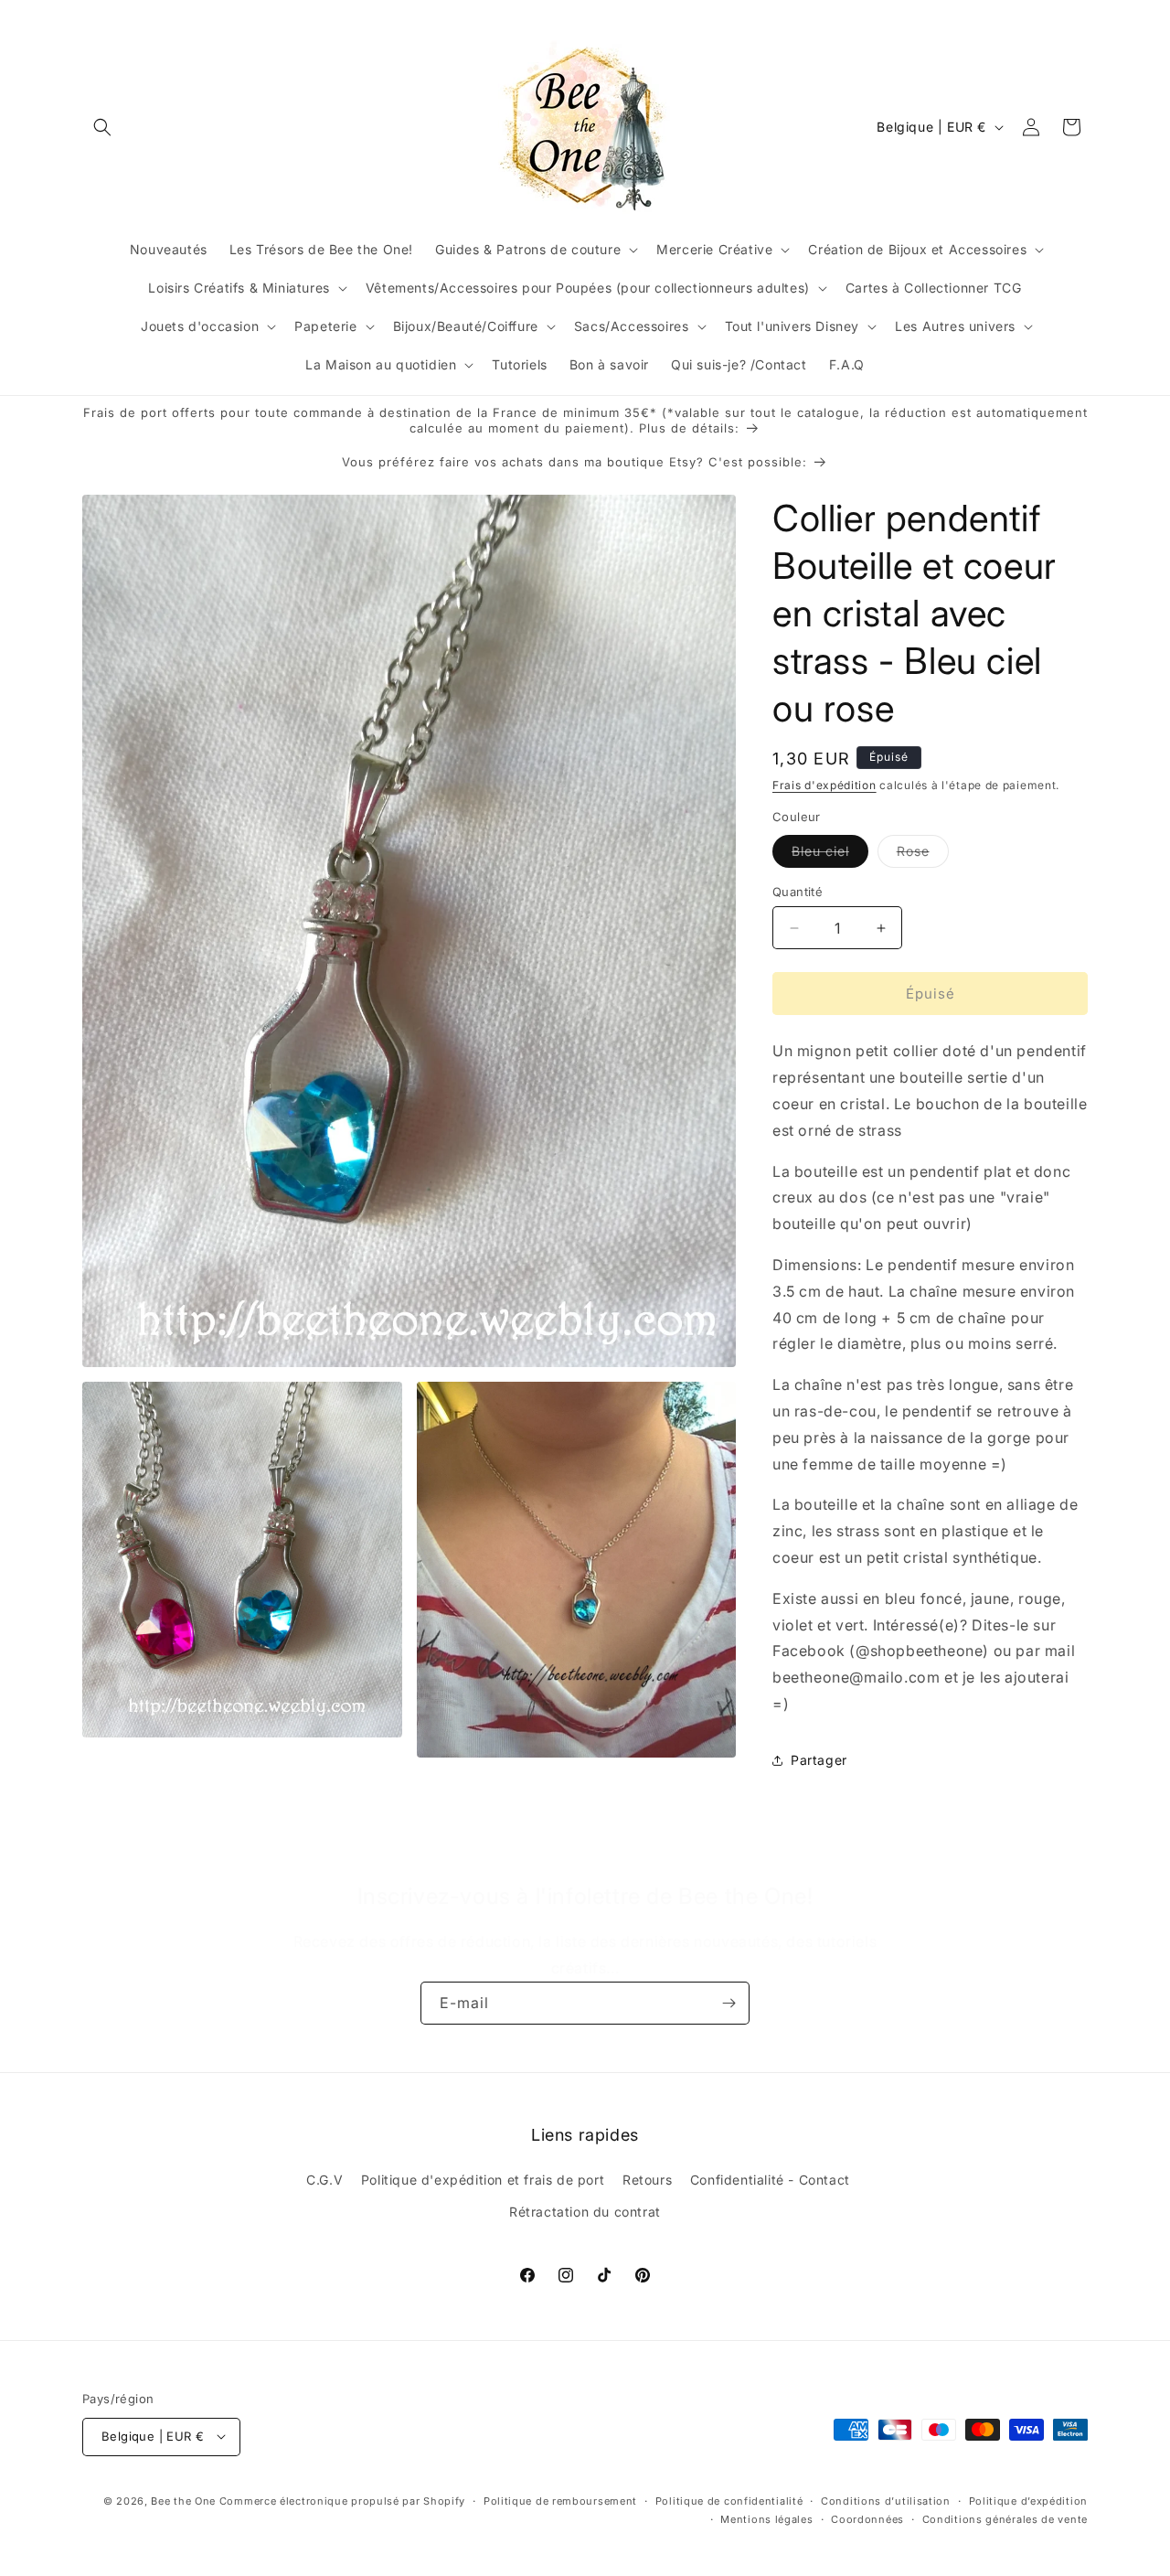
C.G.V (324, 2180)
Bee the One (183, 2500)
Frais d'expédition (824, 785)
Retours (647, 2180)
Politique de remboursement (560, 2500)
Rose (923, 855)
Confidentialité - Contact (770, 2180)
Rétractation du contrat (585, 2213)
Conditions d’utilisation (886, 2500)
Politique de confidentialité (729, 2500)
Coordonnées (867, 2518)
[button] (102, 127)
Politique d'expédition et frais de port (483, 2180)
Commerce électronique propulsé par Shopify (342, 2500)
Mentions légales (766, 2518)
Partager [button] (819, 1761)
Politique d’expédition (1028, 2500)
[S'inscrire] (729, 2003)
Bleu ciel (830, 855)
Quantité (798, 892)
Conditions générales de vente (1005, 2518)
